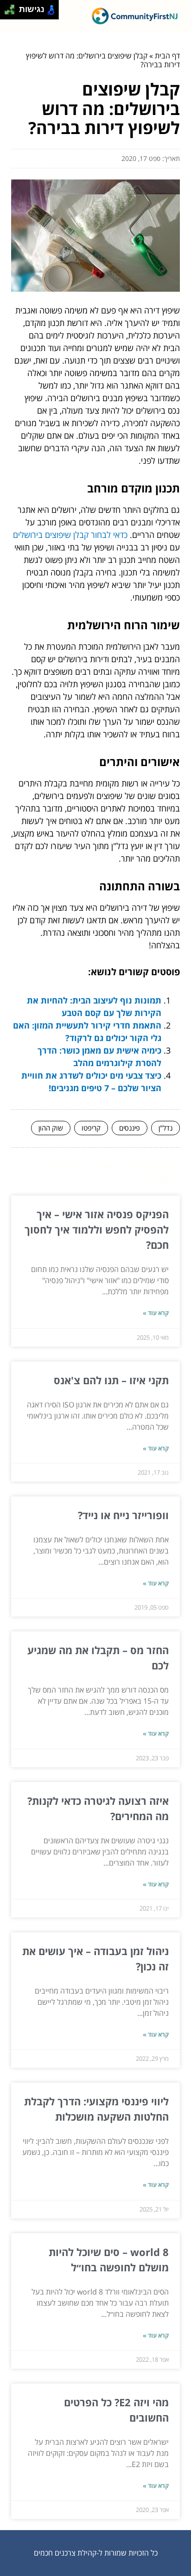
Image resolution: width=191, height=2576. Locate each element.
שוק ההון (51, 1128)
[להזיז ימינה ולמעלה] (12, 7)
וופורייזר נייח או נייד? (123, 1515)
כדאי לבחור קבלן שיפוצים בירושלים (70, 535)
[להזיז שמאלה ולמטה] (7, 12)
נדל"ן (166, 1128)
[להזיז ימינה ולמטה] (12, 12)
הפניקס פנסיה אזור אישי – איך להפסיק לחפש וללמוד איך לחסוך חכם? (97, 1229)
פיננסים (130, 1128)
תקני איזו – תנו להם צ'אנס (111, 1380)
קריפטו (91, 1128)
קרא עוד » (156, 1313)
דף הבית (167, 56)
